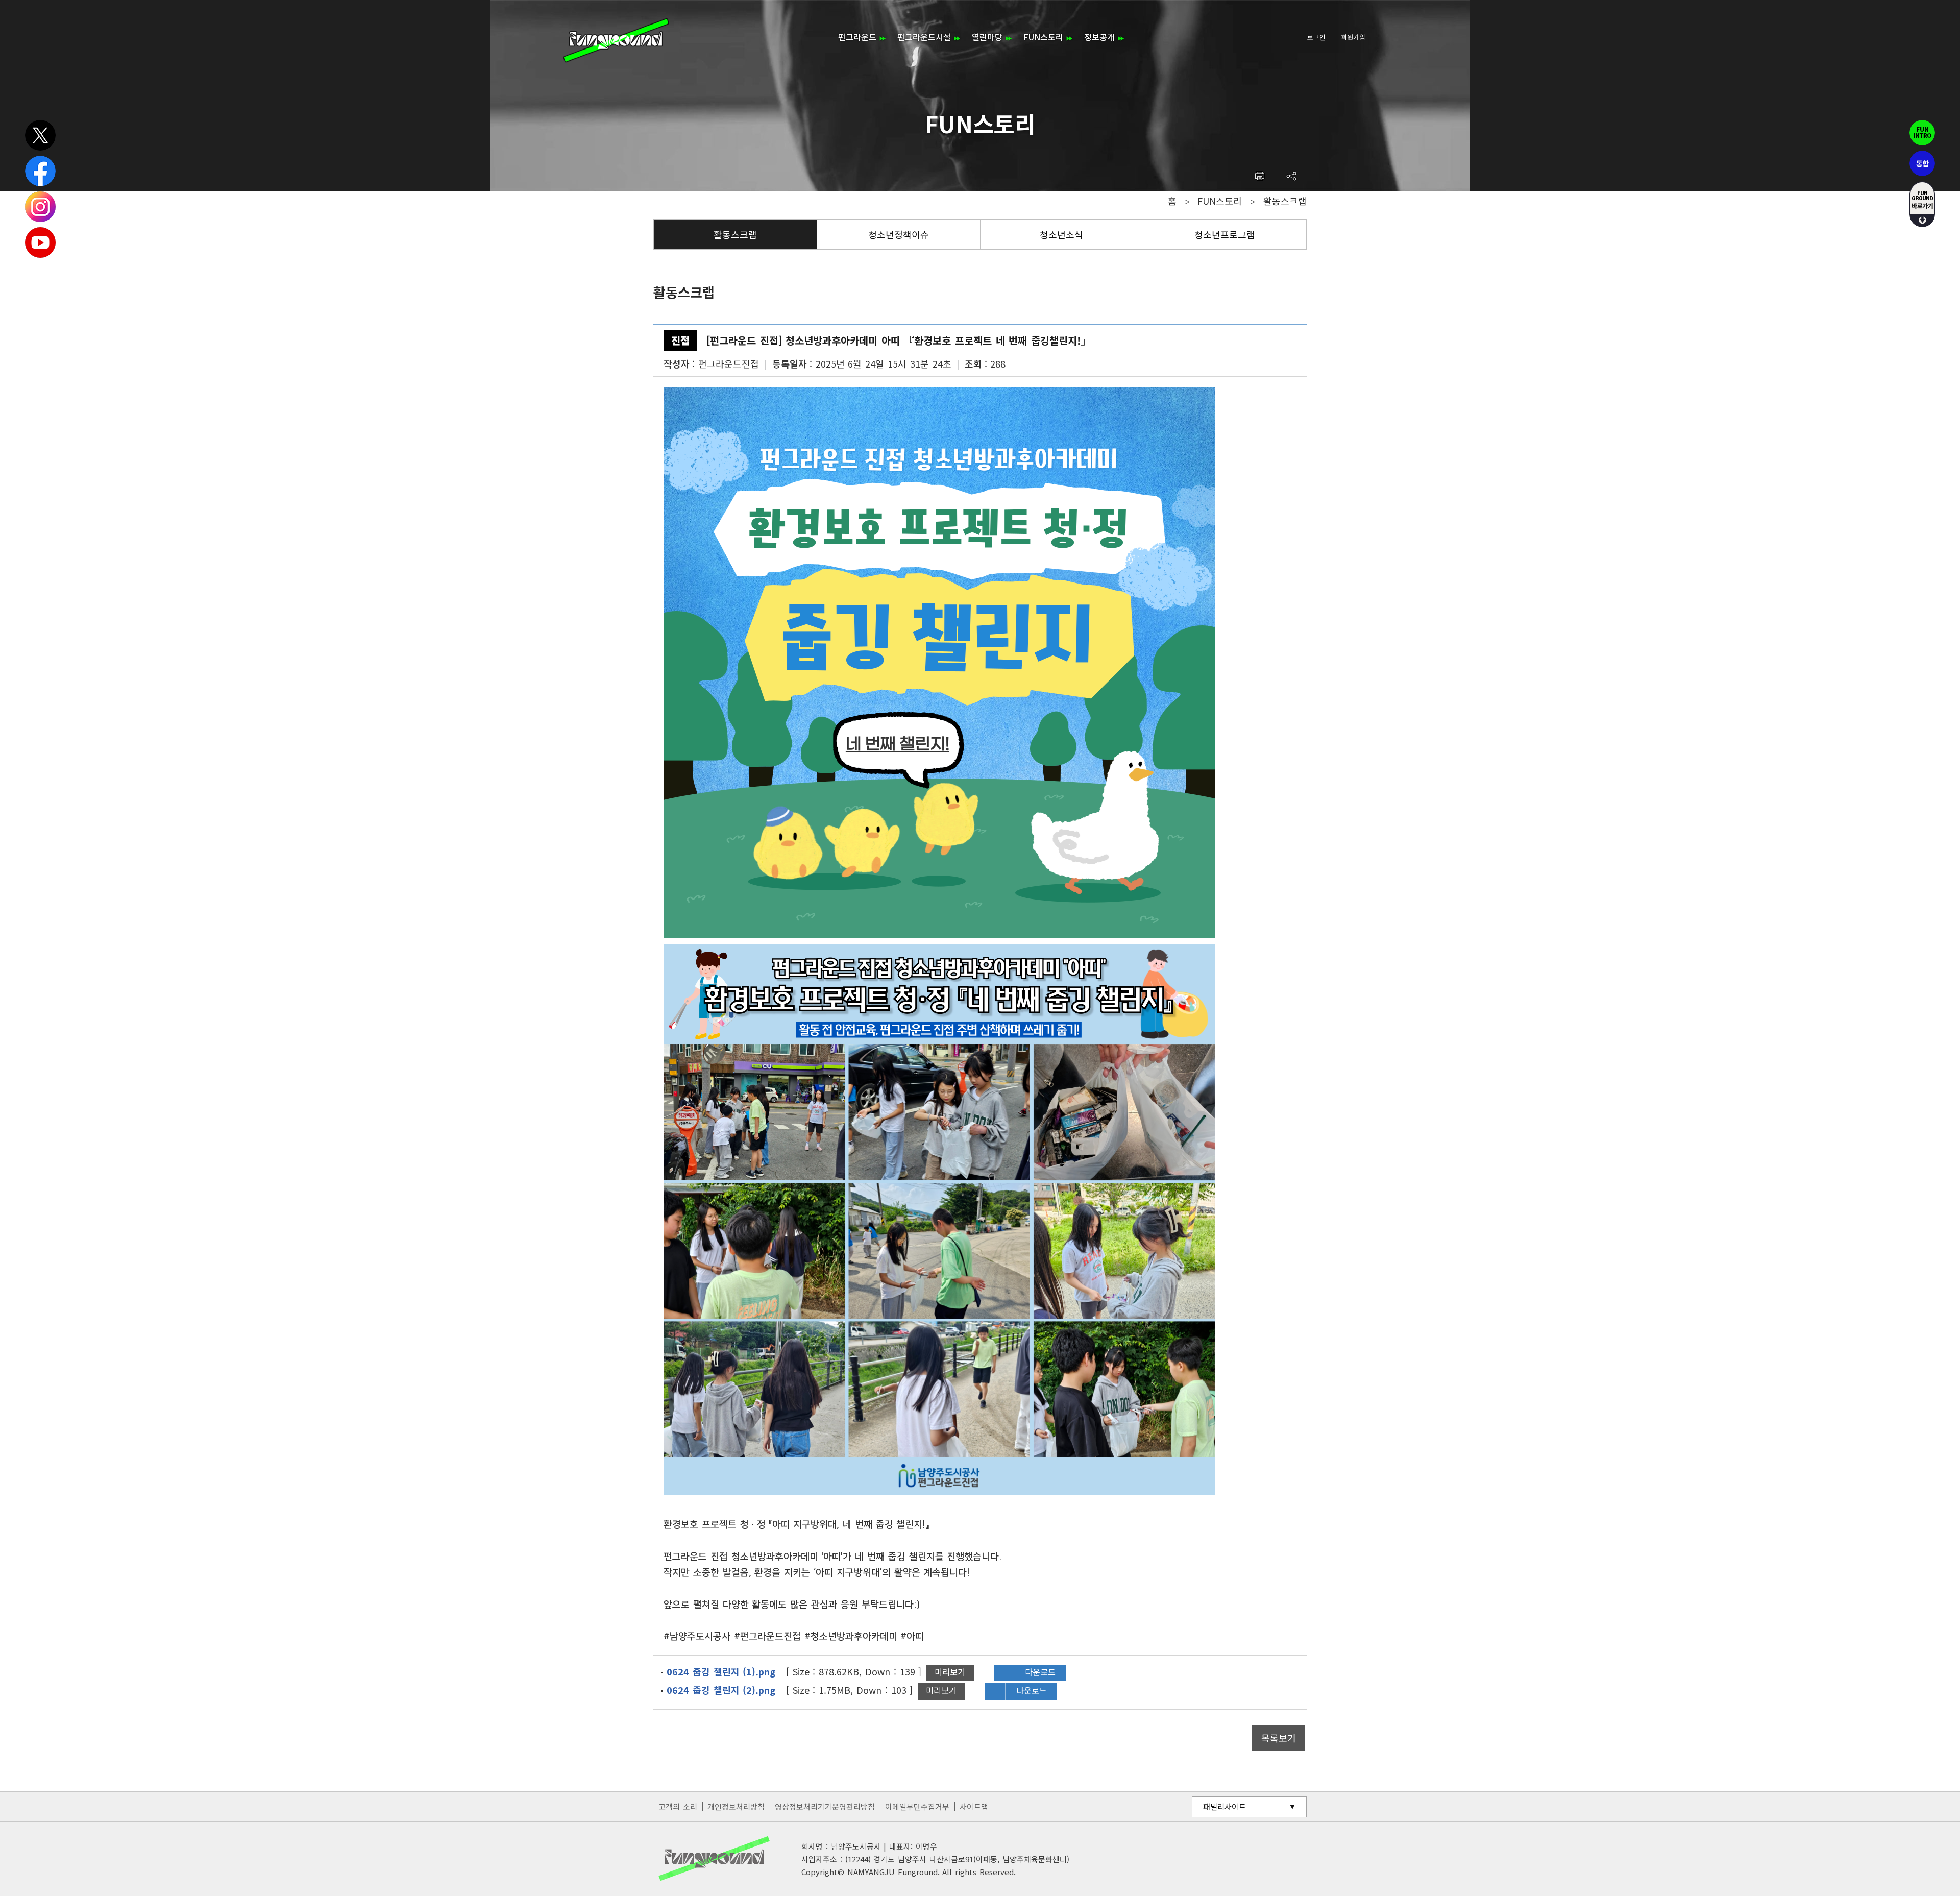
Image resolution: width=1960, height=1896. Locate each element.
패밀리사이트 (1224, 1806)
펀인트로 (1922, 133)
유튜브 (40, 242)
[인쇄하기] (1259, 176)
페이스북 (40, 171)
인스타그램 (40, 207)
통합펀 (1922, 163)
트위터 (40, 135)
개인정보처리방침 (736, 1806)
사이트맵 (974, 1806)
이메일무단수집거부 (917, 1806)
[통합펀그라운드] (616, 40)
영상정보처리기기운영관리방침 (825, 1806)
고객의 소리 (678, 1806)
